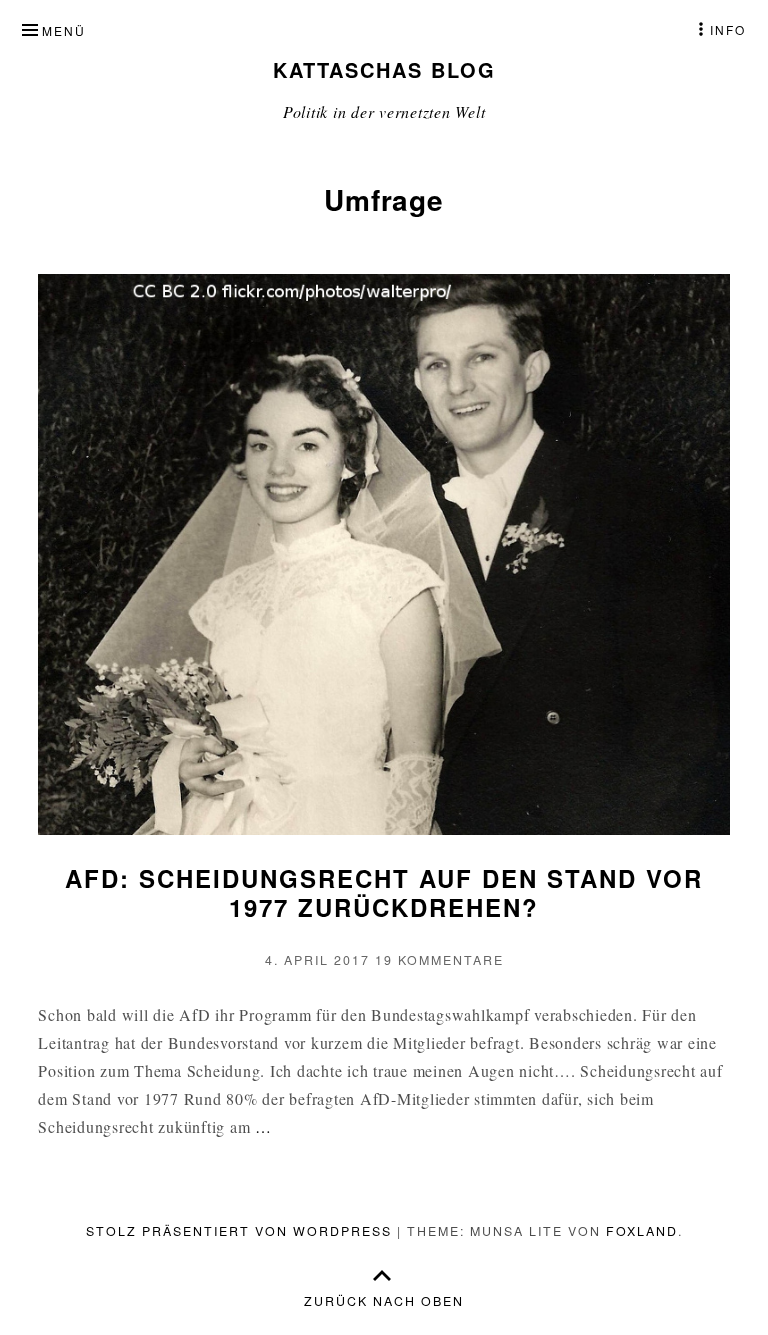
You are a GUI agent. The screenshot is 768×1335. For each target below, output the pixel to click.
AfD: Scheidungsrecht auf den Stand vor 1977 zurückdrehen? (384, 892)
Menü (64, 30)
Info (728, 29)
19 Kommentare (439, 960)
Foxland (642, 1231)
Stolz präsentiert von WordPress (239, 1231)
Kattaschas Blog (384, 69)
